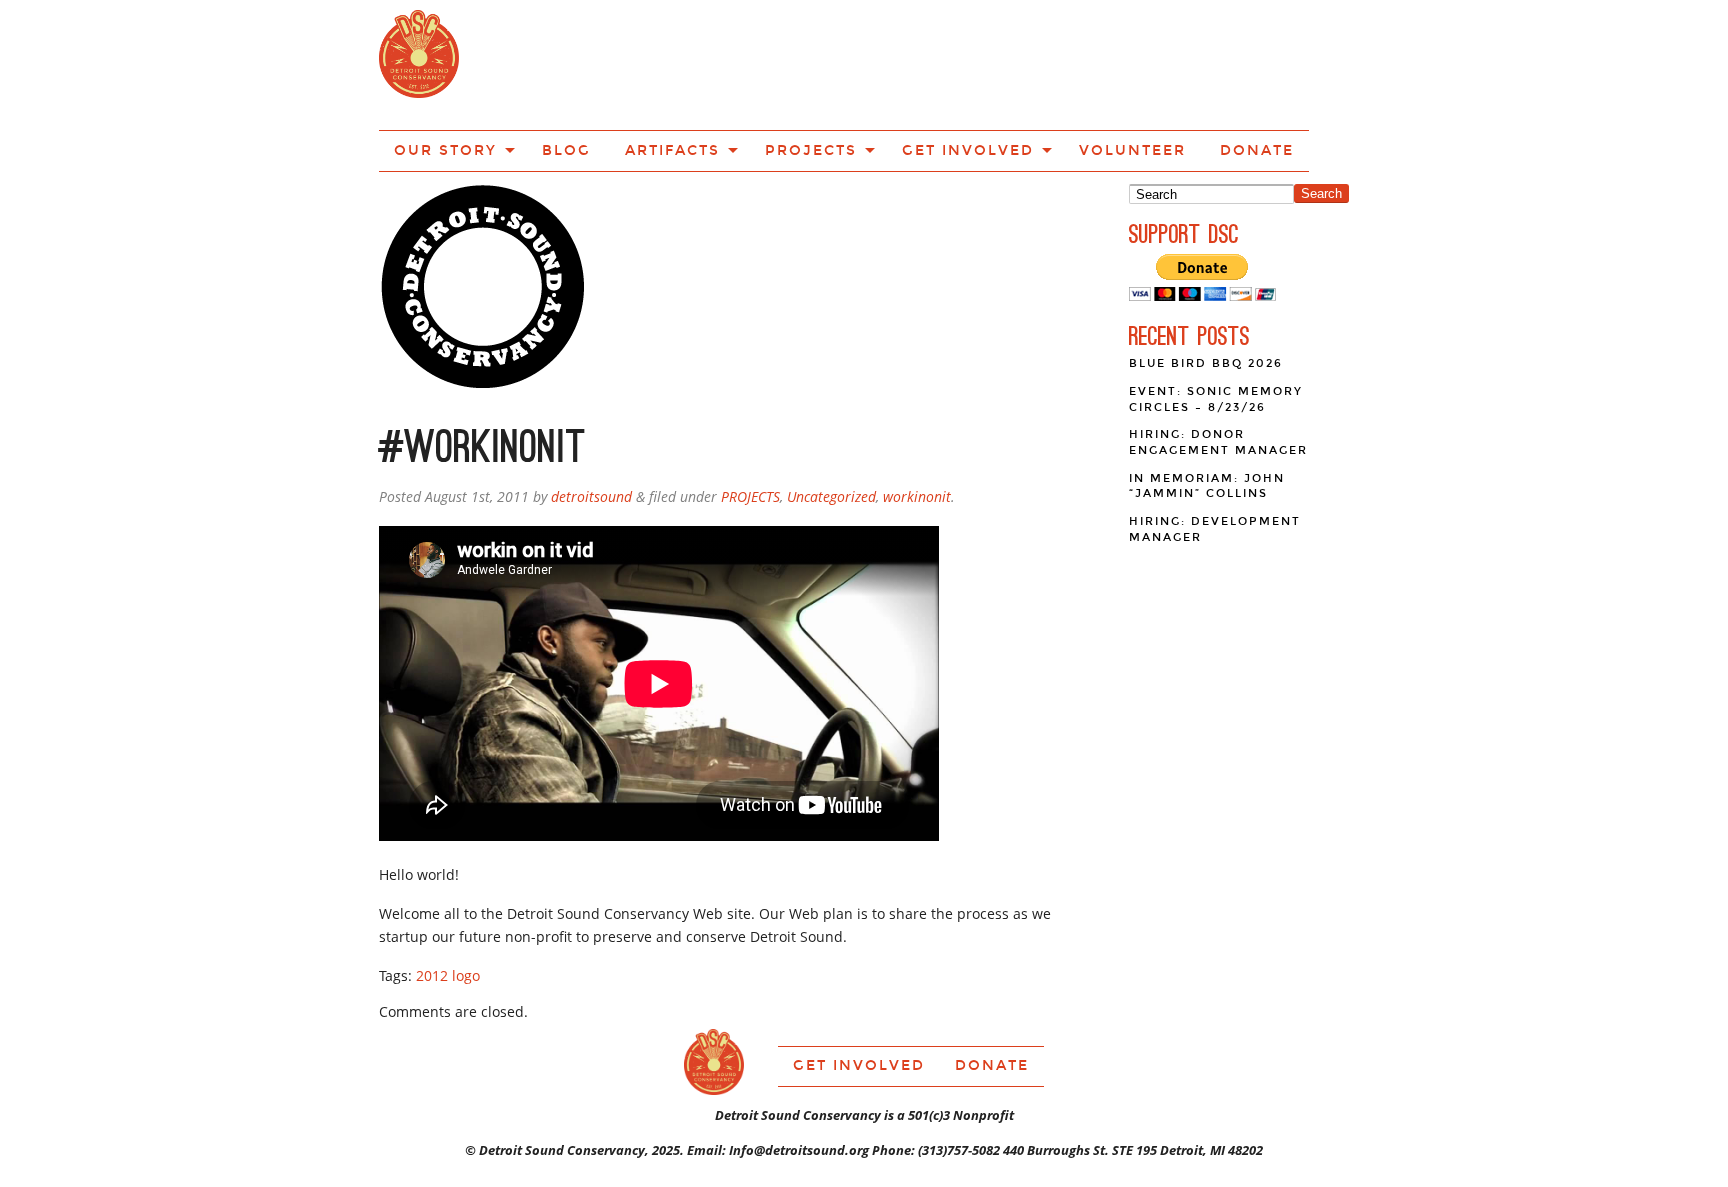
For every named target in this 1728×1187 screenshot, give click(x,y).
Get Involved (981, 63)
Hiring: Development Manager (1215, 457)
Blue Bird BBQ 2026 (1206, 291)
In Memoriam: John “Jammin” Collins (1207, 414)
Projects (850, 63)
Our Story (542, 63)
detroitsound (591, 424)
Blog (644, 63)
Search (1321, 121)
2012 (432, 903)
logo (466, 903)
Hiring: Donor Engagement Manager (1218, 370)
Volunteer (1118, 63)
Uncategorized (831, 424)
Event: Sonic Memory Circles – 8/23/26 (1216, 327)
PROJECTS (750, 424)
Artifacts (733, 63)
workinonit (917, 424)
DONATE (1221, 63)
